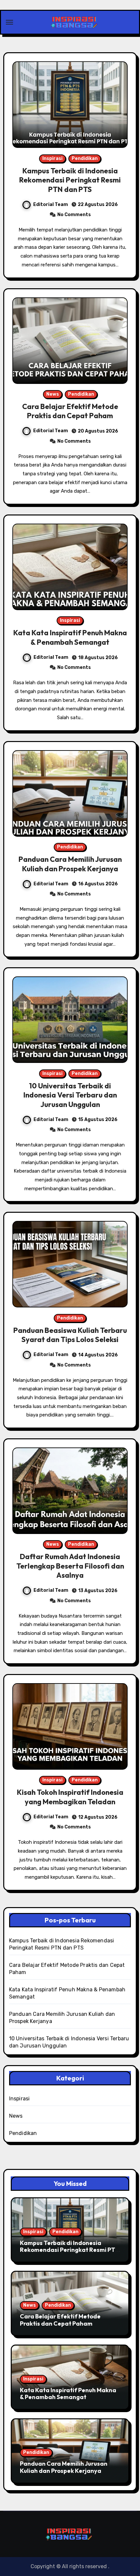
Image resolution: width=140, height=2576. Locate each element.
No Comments (74, 215)
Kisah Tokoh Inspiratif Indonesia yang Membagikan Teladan (70, 1797)
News (53, 394)
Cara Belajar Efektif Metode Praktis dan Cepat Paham (70, 411)
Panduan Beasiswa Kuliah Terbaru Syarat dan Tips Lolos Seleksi (70, 1335)
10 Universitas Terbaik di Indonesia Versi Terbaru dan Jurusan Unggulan (70, 1095)
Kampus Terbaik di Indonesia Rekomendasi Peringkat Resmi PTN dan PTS (70, 180)
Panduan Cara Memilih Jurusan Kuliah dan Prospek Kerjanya (70, 864)
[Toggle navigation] (9, 22)
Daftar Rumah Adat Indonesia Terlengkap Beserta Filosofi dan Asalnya (70, 1566)
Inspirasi (52, 158)
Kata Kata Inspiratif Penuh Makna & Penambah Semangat (70, 637)
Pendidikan (85, 158)
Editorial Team (51, 205)
